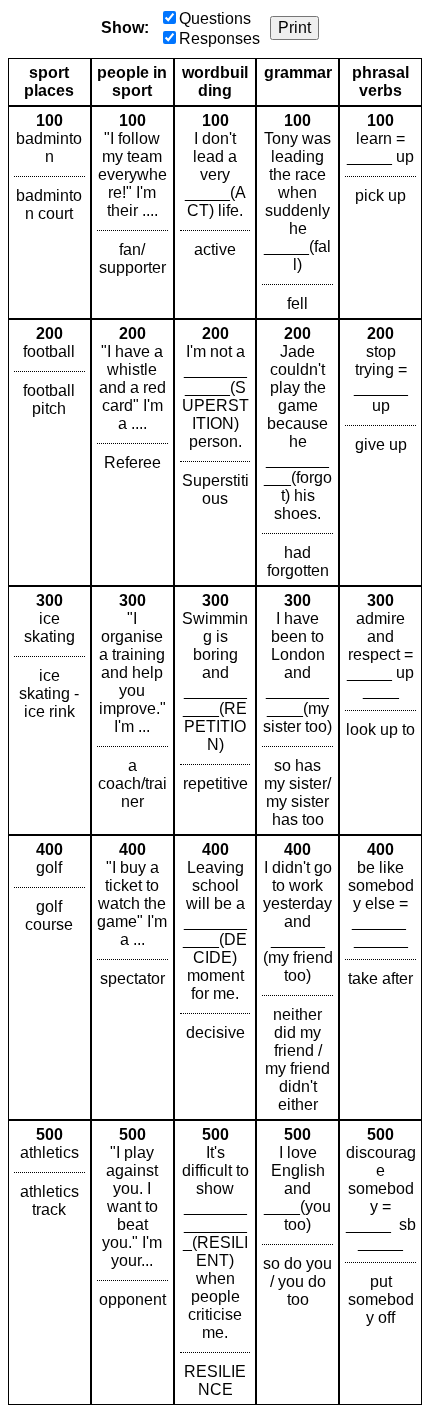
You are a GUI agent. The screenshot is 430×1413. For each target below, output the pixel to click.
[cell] (49, 212)
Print (294, 27)
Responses (219, 38)
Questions (215, 18)
